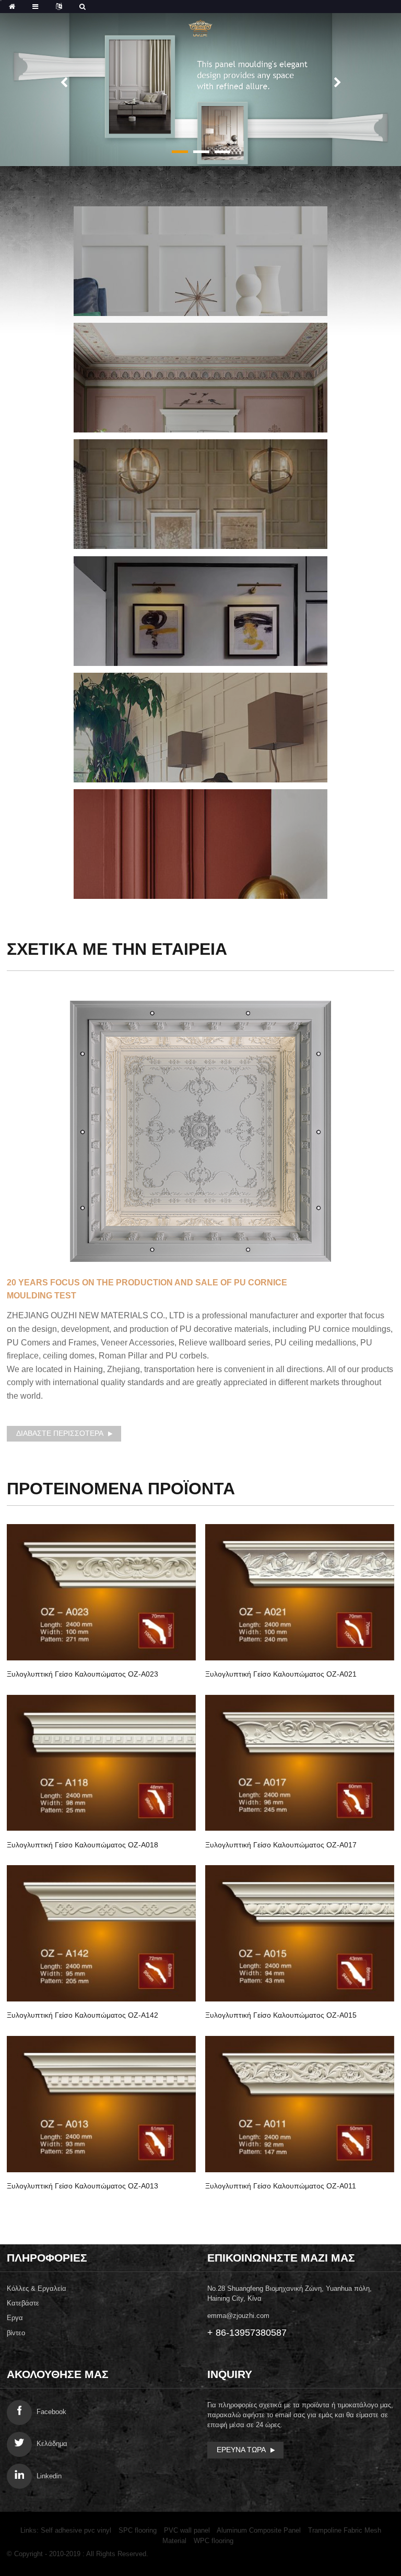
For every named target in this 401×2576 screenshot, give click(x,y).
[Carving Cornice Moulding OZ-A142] (101, 1933)
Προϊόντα (121, 1489)
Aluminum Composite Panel (259, 2530)
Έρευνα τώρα (241, 2450)
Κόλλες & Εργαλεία (37, 2288)
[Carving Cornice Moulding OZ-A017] (300, 1763)
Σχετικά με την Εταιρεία (117, 949)
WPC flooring (214, 2541)
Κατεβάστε (23, 2303)
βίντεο (16, 2333)
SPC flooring (138, 2530)
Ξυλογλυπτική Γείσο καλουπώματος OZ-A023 (82, 1674)
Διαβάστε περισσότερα (60, 1433)
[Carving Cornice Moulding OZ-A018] (101, 1763)
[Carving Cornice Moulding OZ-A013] (101, 2104)
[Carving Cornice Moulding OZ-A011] (300, 2104)
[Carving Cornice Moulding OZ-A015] (300, 1933)
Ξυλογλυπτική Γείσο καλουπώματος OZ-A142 (82, 2015)
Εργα (15, 2318)
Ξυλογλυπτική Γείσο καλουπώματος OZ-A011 (281, 2186)
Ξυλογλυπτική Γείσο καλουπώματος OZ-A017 (281, 1845)
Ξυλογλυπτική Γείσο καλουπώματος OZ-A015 (281, 2015)
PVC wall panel (187, 2530)
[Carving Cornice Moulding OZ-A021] (300, 1592)
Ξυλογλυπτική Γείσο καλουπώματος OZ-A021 (281, 1674)
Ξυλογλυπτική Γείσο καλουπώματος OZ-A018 (82, 1845)
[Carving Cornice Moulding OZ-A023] (101, 1592)
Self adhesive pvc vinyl (76, 2530)
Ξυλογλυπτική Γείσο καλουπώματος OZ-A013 (82, 2186)
